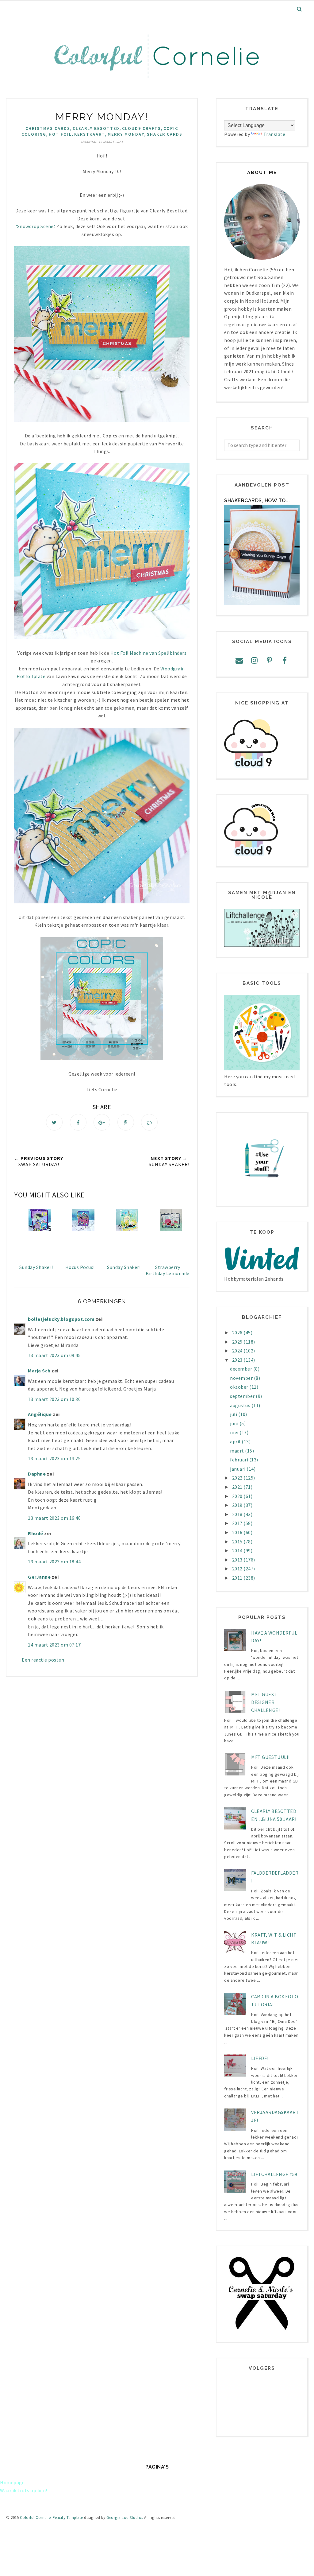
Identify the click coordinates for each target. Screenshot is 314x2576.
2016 (238, 1532)
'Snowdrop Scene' (35, 226)
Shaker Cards (165, 134)
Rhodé (36, 1533)
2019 (238, 1505)
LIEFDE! (260, 2058)
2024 (238, 1351)
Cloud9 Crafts (142, 128)
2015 (238, 1542)
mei (235, 1432)
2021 (238, 1487)
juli (234, 1414)
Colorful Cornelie (35, 2518)
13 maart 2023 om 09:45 (54, 1355)
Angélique (40, 1414)
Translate (274, 134)
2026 (238, 1333)
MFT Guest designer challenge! (265, 1702)
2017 (238, 1523)
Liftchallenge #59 (274, 2174)
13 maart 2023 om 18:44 (54, 1562)
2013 (238, 1560)
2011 (238, 1578)
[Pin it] (126, 1122)
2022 (238, 1478)
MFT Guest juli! (270, 1757)
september (243, 1396)
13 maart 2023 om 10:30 (54, 1399)
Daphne (37, 1474)
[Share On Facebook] (78, 1122)
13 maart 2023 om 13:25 (54, 1458)
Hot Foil (60, 134)
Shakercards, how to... (257, 500)
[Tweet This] (54, 1122)
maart (237, 1451)
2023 (238, 1360)
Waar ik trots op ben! (24, 2490)
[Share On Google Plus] (102, 1122)
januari (238, 1469)
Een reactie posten (43, 1660)
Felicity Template (68, 2518)
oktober (240, 1387)
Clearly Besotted (96, 128)
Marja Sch (39, 1371)
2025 (238, 1342)
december (242, 1369)
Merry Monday (126, 134)
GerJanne (39, 1577)
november (242, 1378)
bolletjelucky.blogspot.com (61, 1319)
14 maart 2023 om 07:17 (54, 1645)
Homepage (12, 2482)
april (236, 1441)
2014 (238, 1550)
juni (235, 1423)
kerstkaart (90, 134)
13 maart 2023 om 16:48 (54, 1518)
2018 (238, 1514)
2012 (238, 1569)
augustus (241, 1405)
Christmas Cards (48, 128)
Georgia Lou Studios (125, 2518)
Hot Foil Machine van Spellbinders (148, 653)
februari (240, 1460)
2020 (238, 1496)
